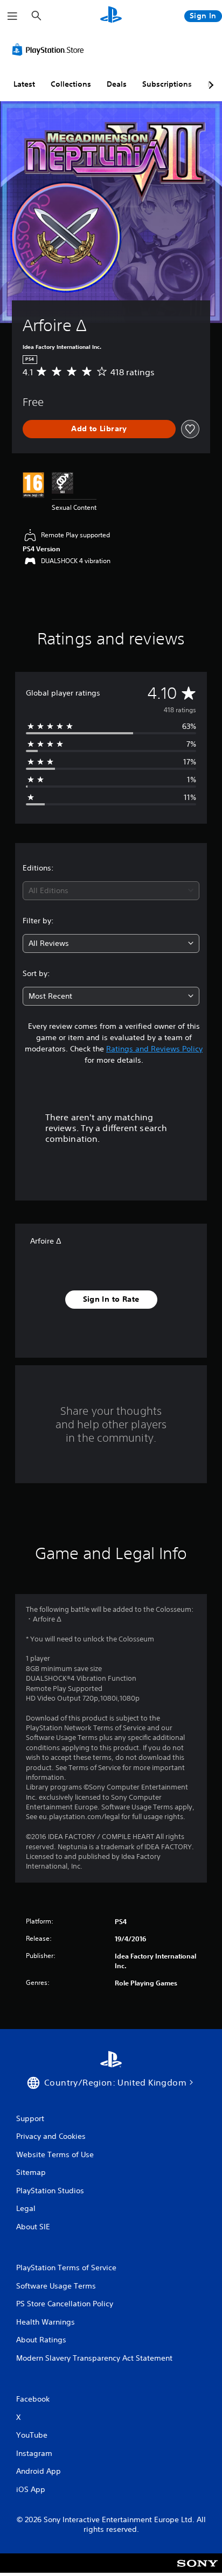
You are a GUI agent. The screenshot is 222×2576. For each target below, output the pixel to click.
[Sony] (197, 2570)
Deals (117, 84)
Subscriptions (167, 84)
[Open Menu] (12, 16)
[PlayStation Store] (50, 50)
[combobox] (111, 891)
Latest (24, 84)
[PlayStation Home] (111, 16)
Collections (71, 84)
